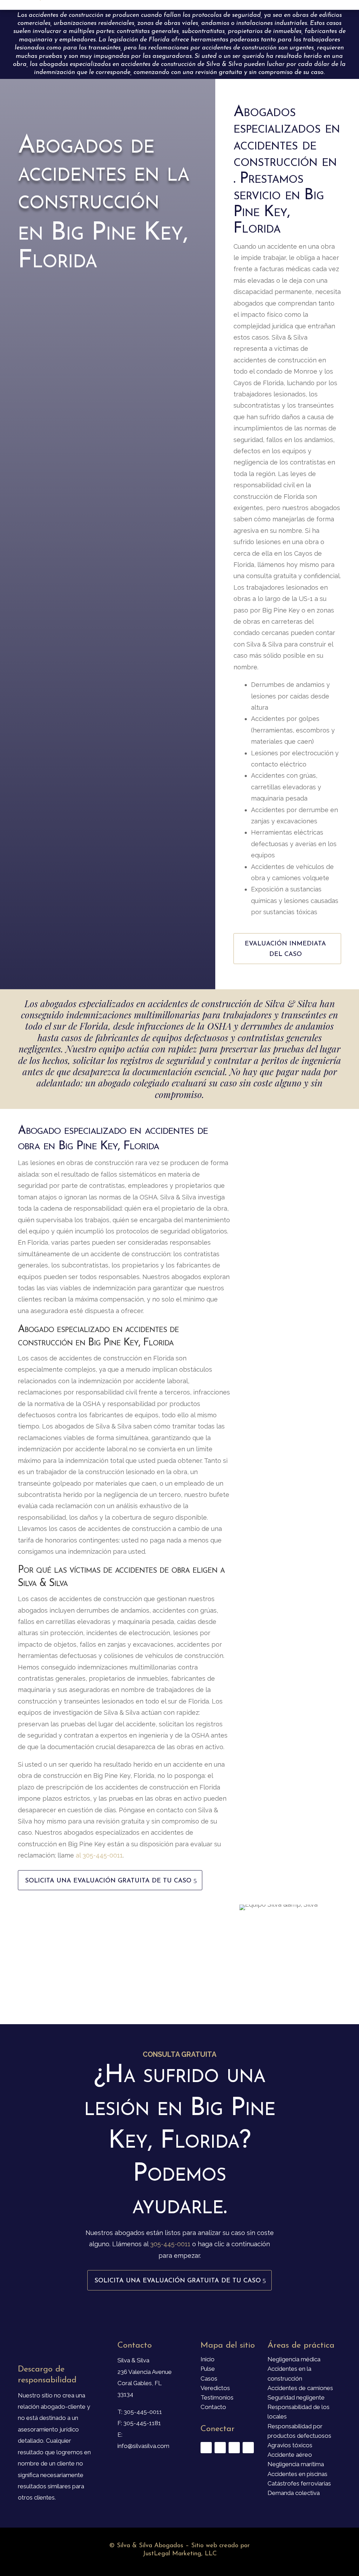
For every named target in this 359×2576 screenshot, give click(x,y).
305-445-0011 (170, 2244)
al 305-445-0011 (99, 1855)
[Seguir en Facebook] (206, 2448)
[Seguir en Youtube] (234, 2448)
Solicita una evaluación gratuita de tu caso (108, 1881)
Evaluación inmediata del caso (285, 949)
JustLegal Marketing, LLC (180, 2554)
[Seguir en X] (220, 2448)
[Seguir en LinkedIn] (248, 2448)
